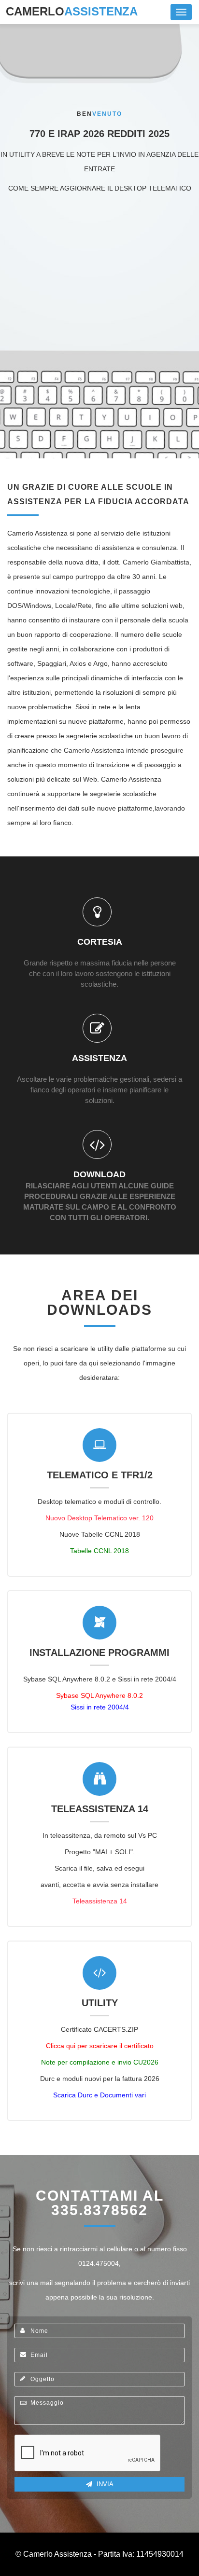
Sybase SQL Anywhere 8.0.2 (99, 1695)
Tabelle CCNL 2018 (99, 1551)
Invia (104, 2484)
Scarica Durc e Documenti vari (99, 2095)
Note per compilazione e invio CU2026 (100, 2062)
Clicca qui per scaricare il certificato (100, 2046)
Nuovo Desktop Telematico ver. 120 (99, 1518)
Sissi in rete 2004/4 (100, 1707)
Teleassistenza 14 (100, 1901)
